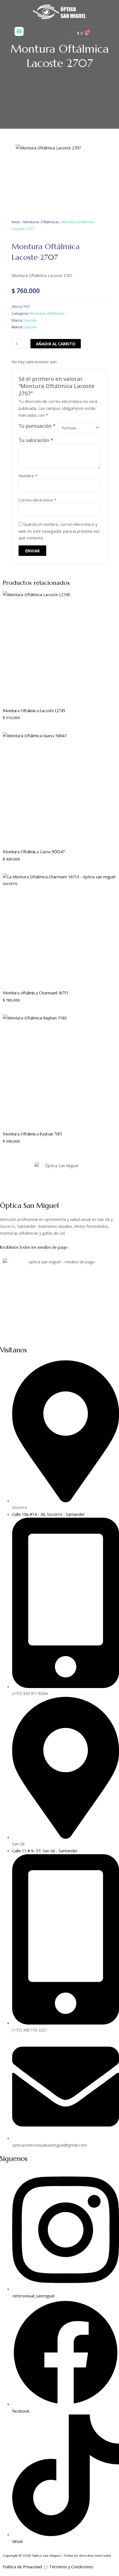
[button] (19, 31)
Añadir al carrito (56, 344)
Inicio (16, 222)
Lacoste (30, 320)
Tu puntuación (37, 426)
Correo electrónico (37, 500)
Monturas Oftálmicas (41, 222)
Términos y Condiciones (71, 2567)
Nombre (28, 476)
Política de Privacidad (22, 2567)
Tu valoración (36, 440)
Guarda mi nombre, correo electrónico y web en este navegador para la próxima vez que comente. (59, 531)
